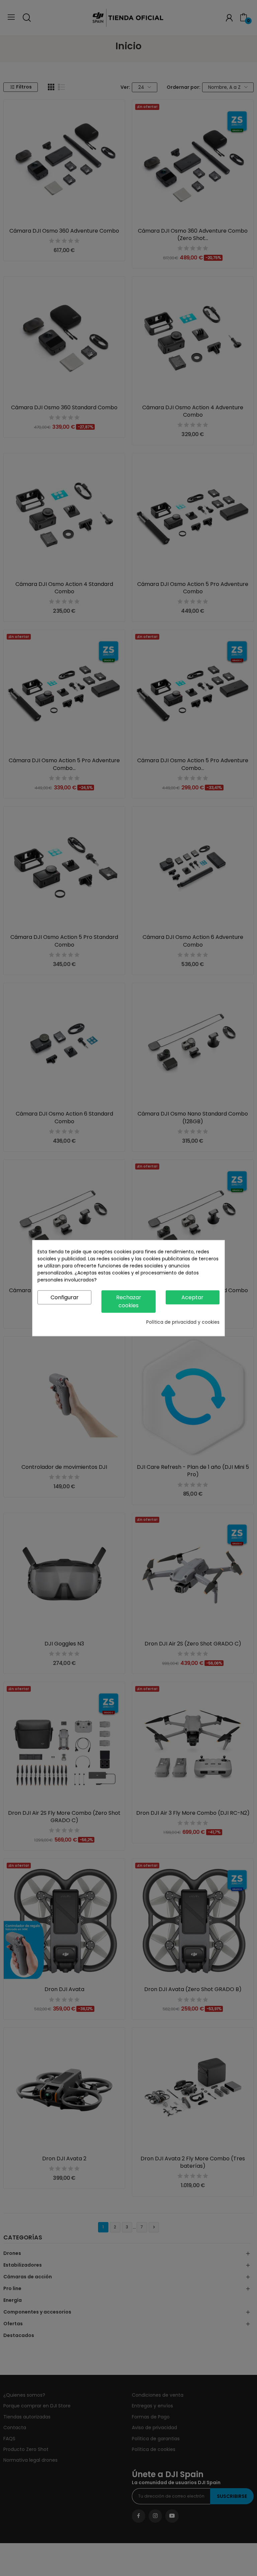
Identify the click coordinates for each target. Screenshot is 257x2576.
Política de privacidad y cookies (183, 1322)
